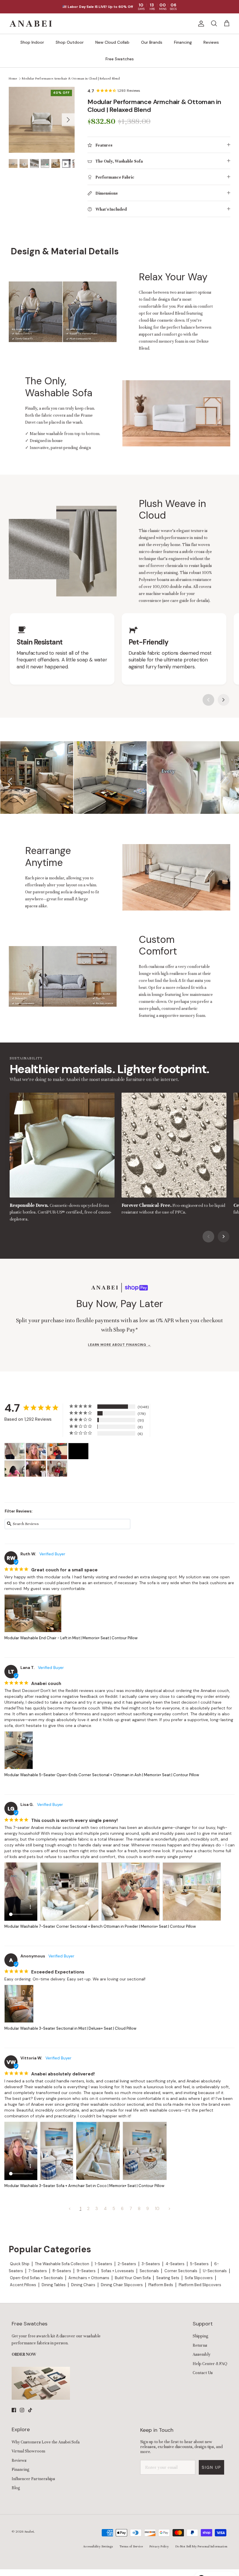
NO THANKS (147, 1327)
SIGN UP (147, 1312)
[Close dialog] (196, 1222)
